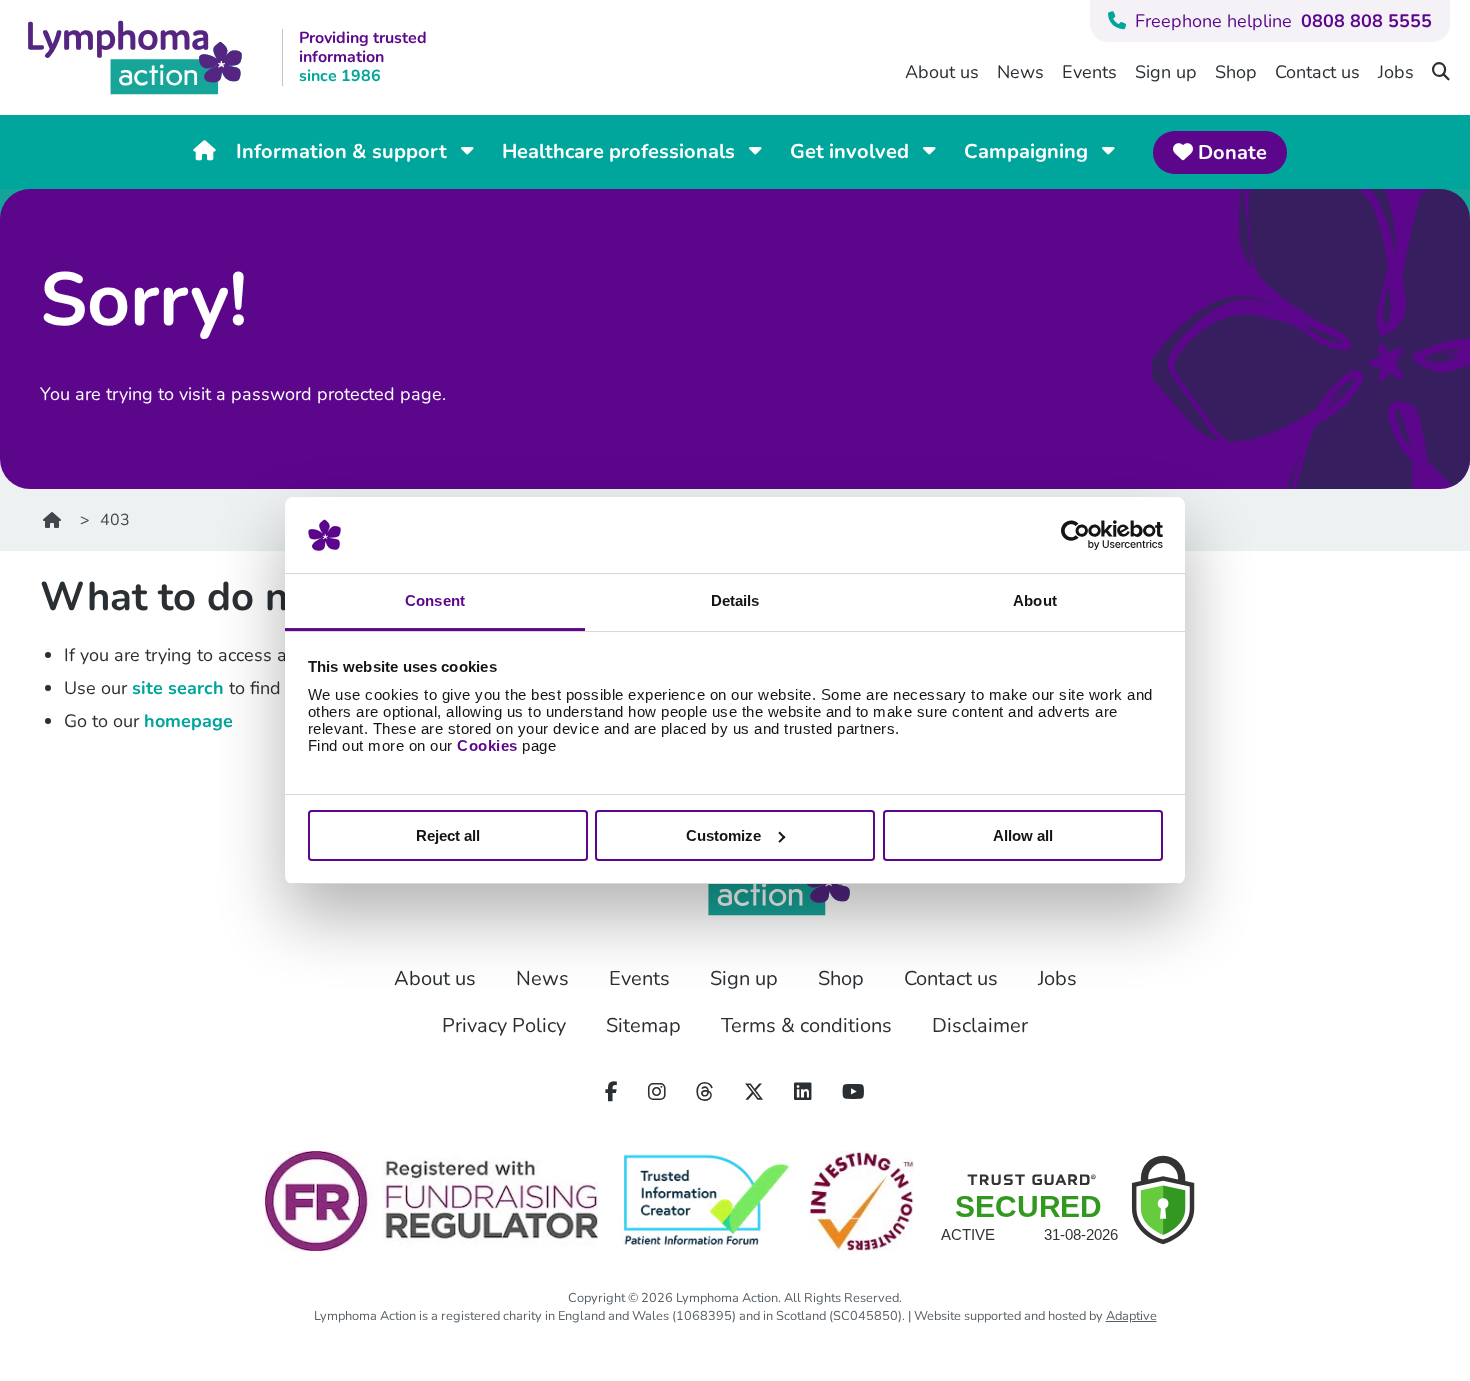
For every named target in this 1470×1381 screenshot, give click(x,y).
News (1020, 72)
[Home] (65, 520)
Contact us (1317, 72)
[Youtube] (853, 1092)
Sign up (1166, 72)
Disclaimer (980, 1025)
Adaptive (1131, 1316)
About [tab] (1035, 600)
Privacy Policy (504, 1025)
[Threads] (705, 1092)
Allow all (1023, 835)
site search (178, 688)
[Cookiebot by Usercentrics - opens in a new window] (1075, 535)
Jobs (1396, 72)
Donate (1230, 152)
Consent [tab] (435, 600)
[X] (754, 1092)
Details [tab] (735, 600)
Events (1089, 72)
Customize (723, 835)
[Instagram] (657, 1092)
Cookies (487, 745)
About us (942, 72)
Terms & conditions (806, 1025)
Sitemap (643, 1025)
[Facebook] (611, 1092)
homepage (188, 721)
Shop (1236, 72)
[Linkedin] (803, 1092)
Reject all (448, 835)
